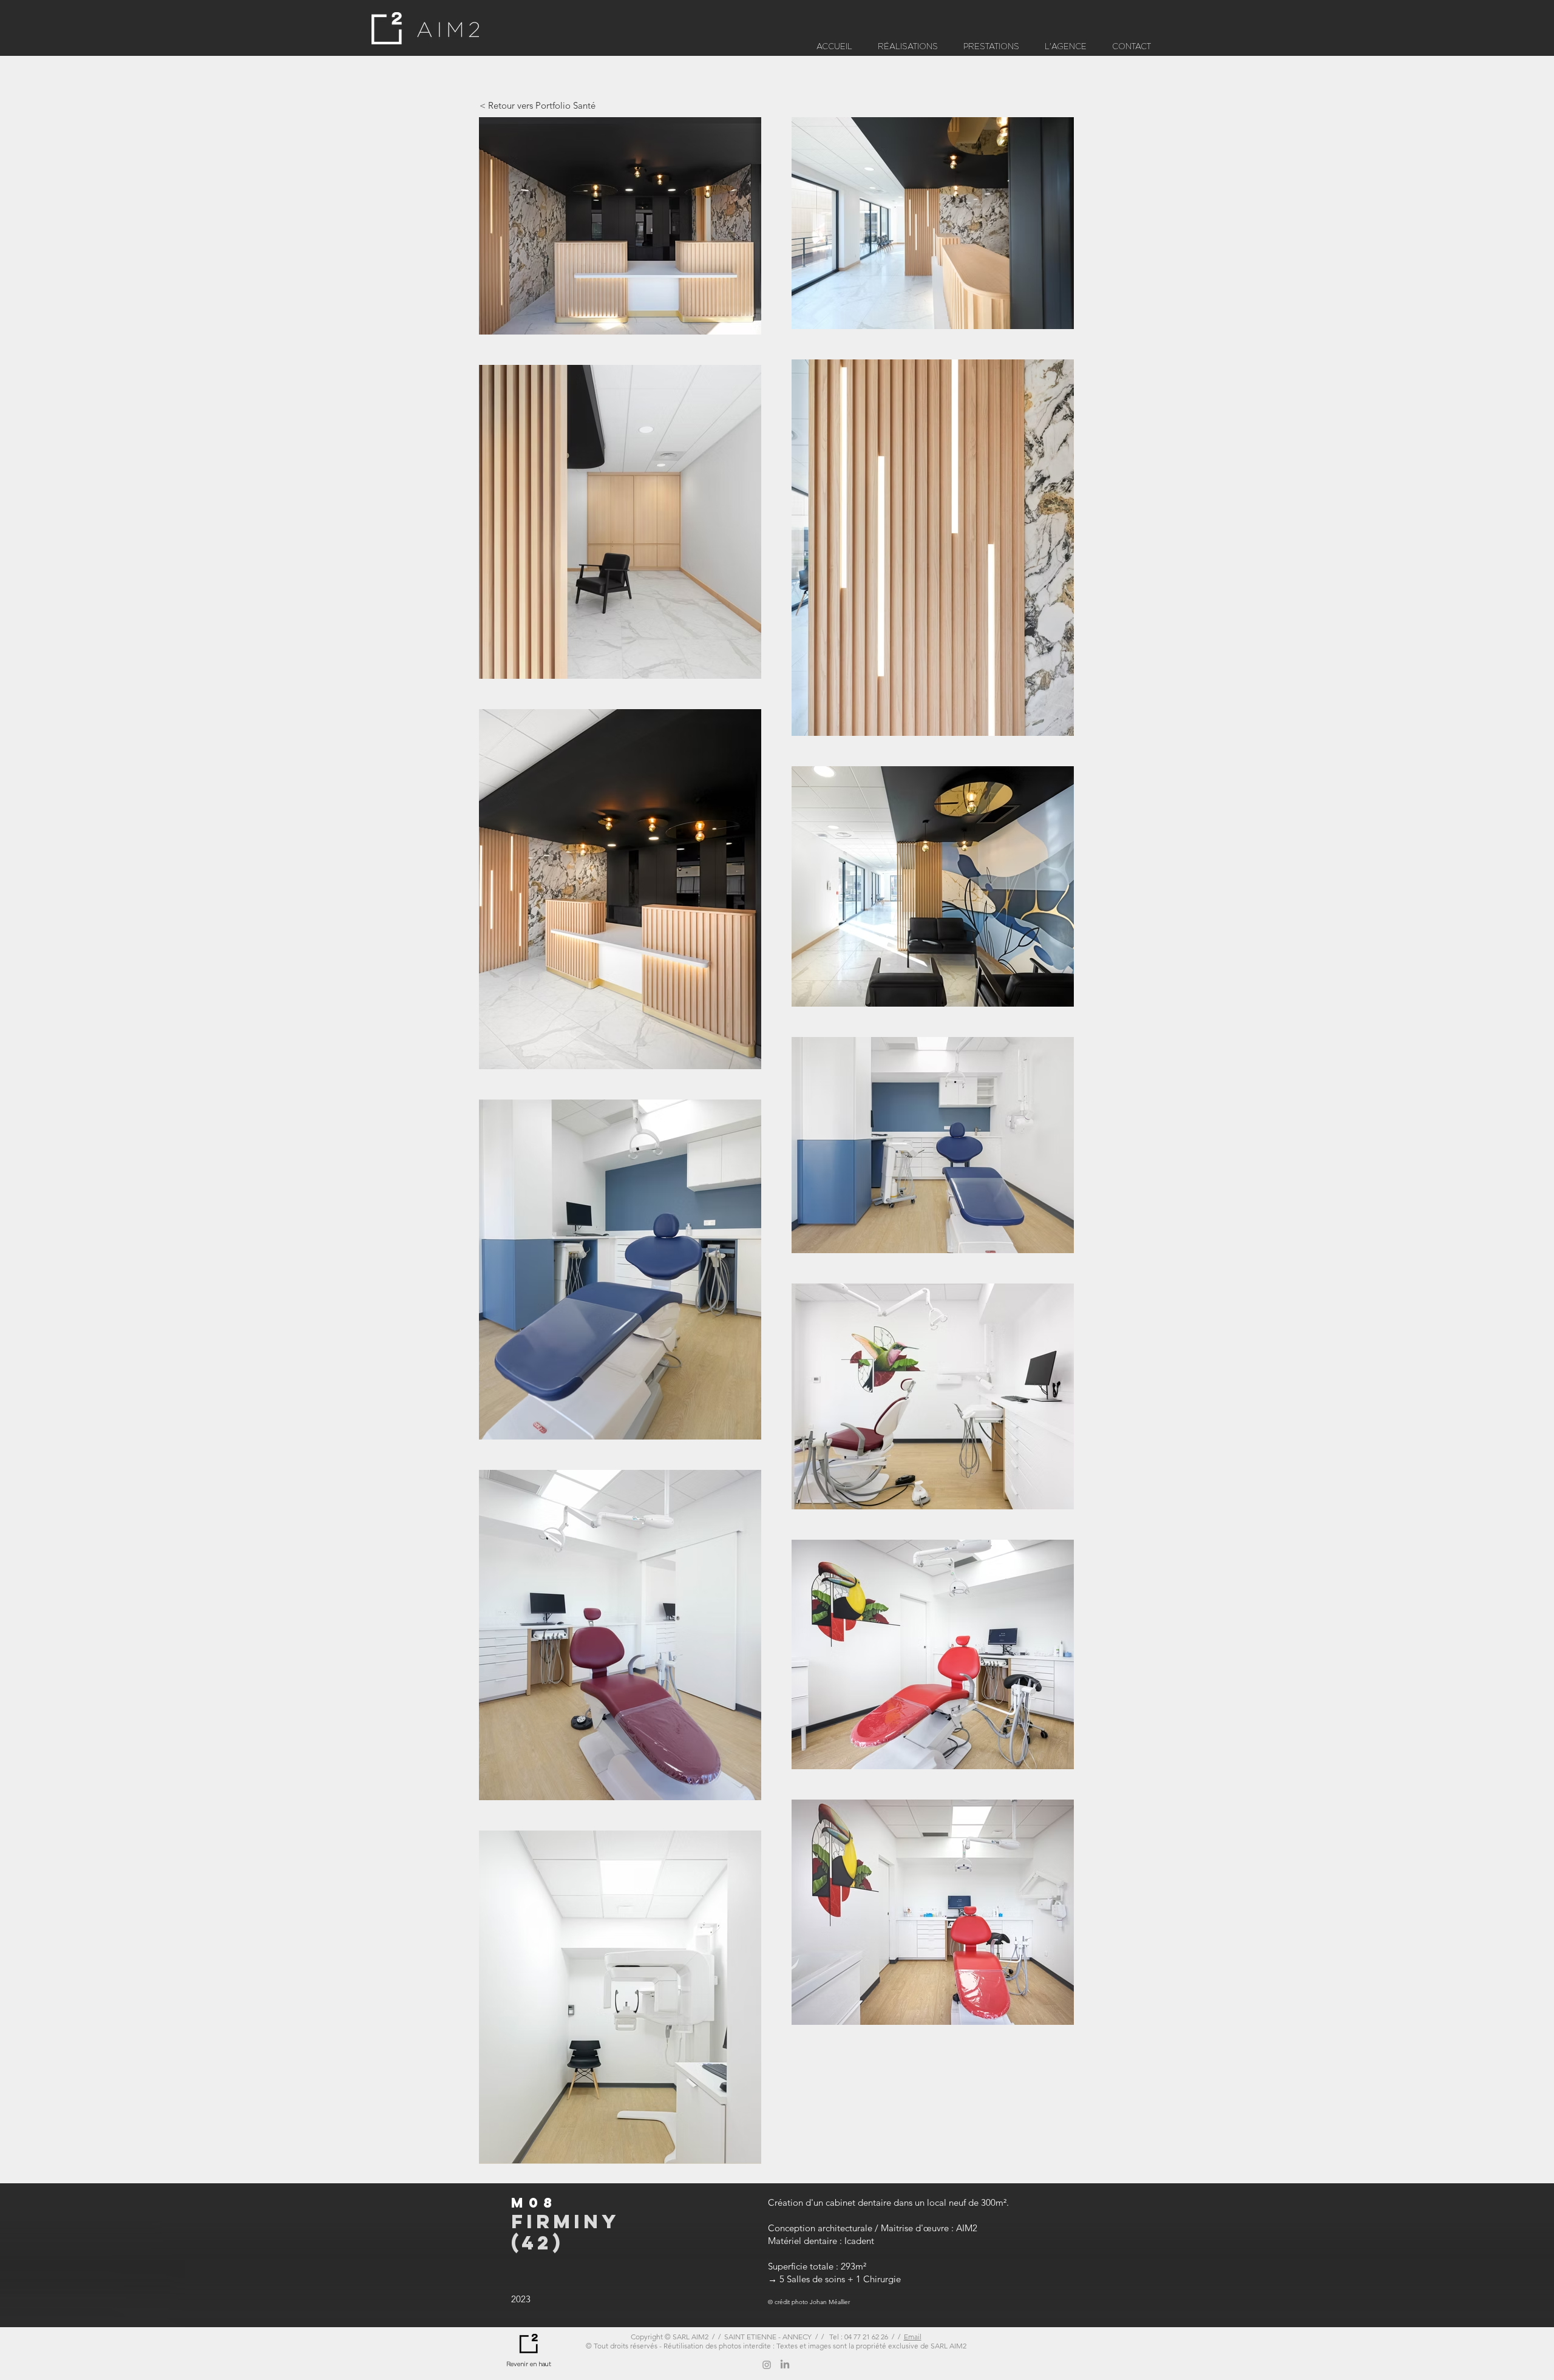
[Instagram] (767, 2365)
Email (913, 2337)
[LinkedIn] (785, 2365)
